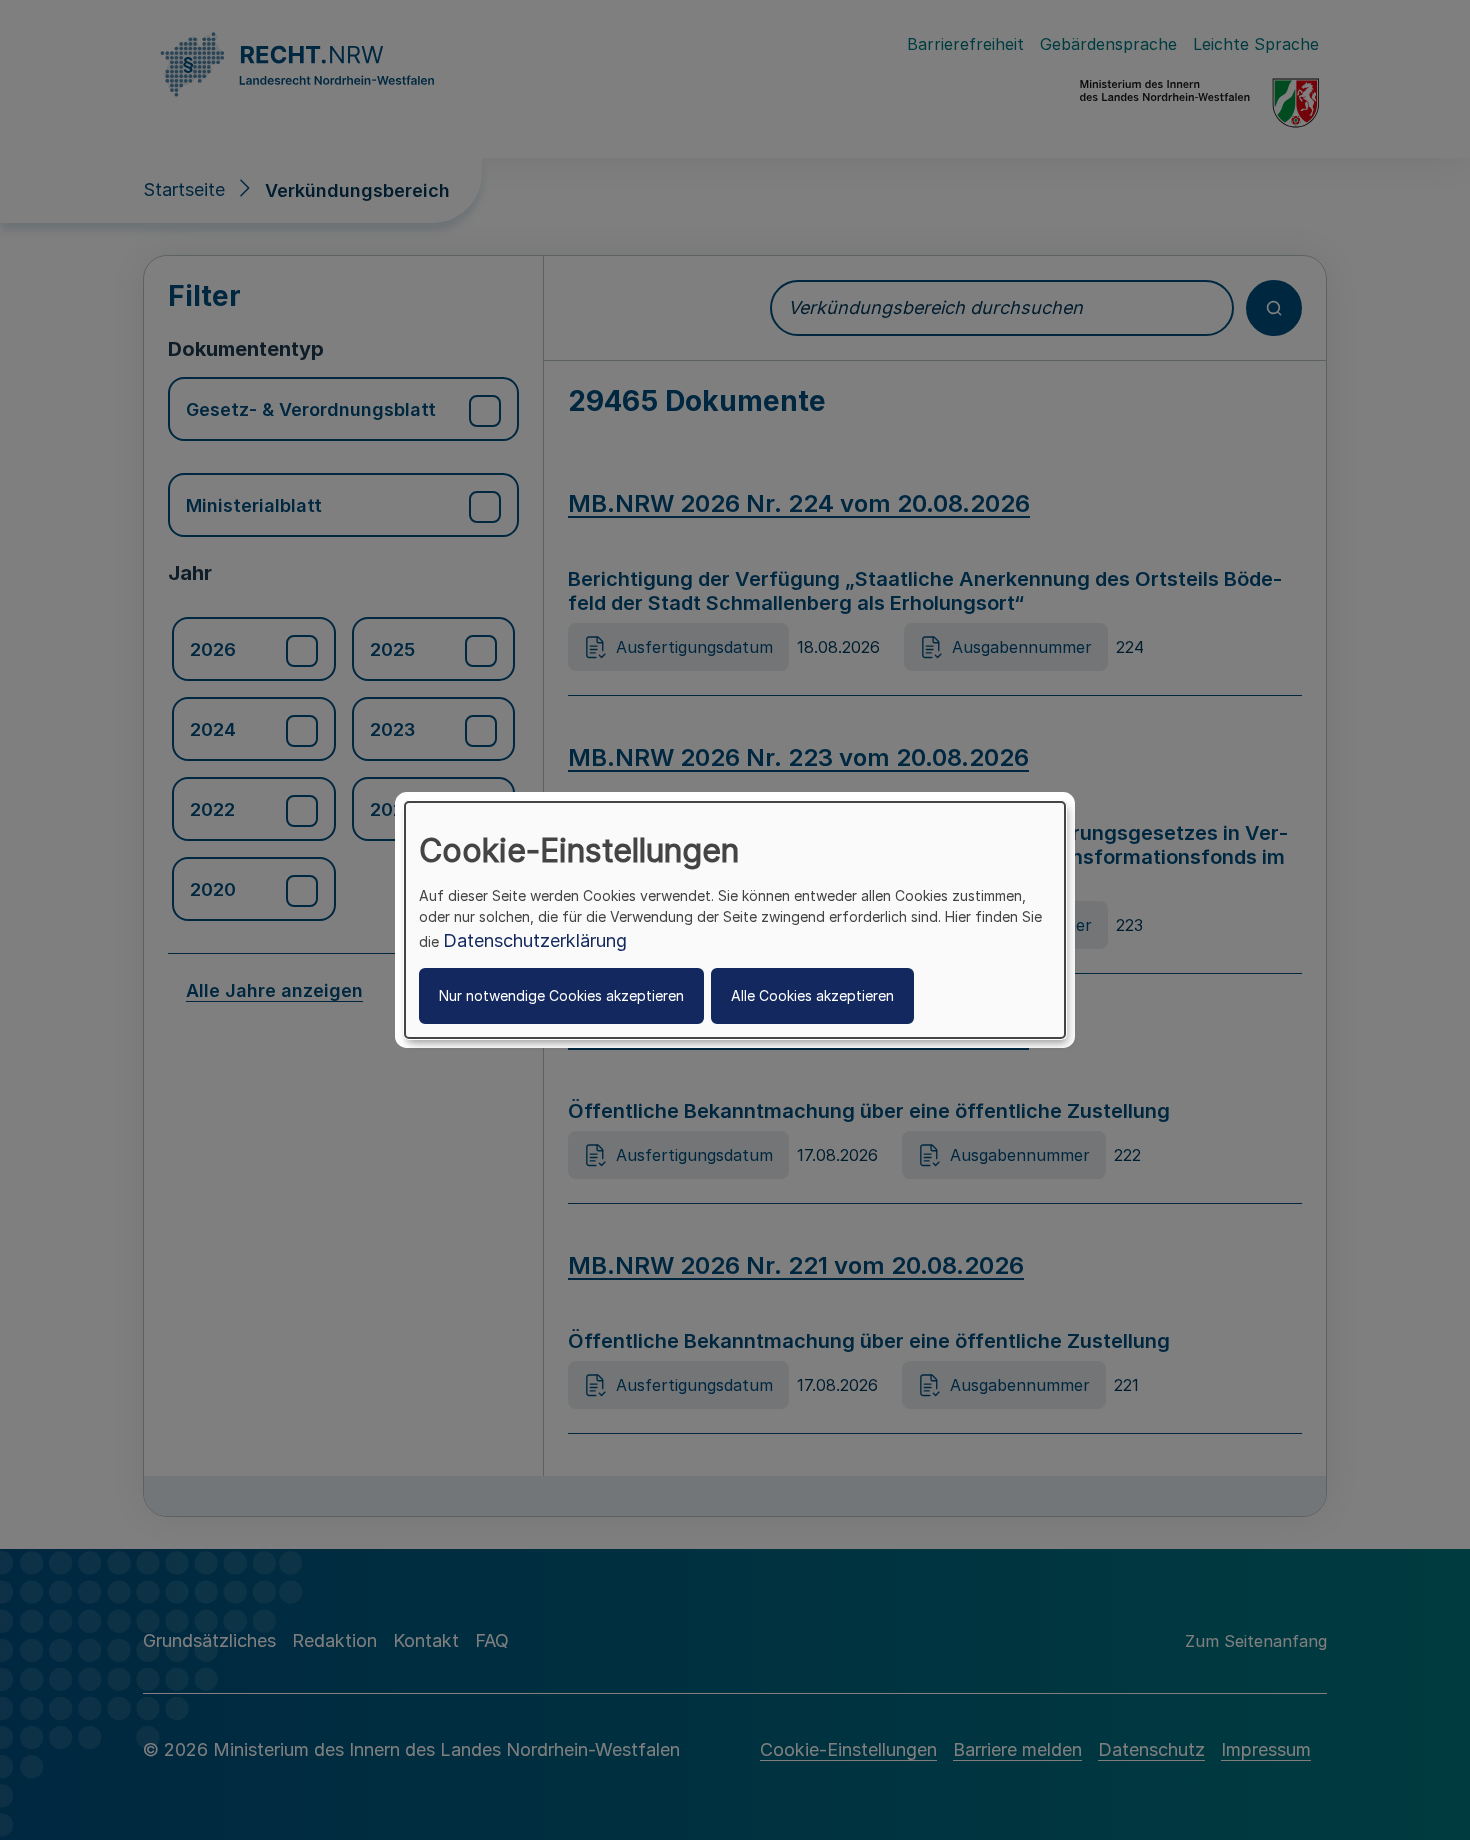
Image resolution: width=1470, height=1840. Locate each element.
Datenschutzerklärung (535, 940)
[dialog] (735, 920)
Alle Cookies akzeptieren (812, 995)
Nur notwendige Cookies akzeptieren (561, 995)
